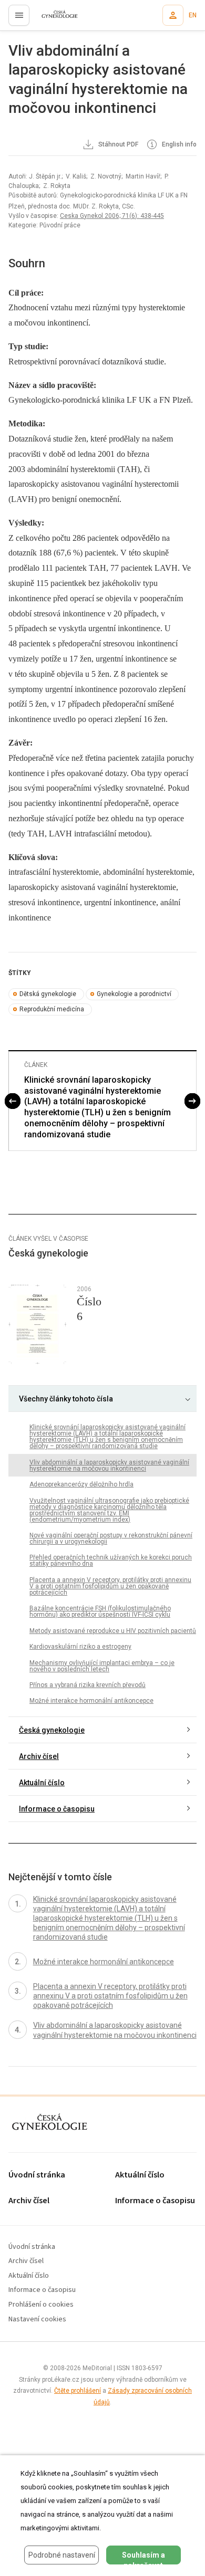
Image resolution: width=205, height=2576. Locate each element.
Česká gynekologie (52, 1730)
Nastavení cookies (37, 2320)
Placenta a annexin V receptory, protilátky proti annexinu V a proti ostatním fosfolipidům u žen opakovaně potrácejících (110, 1586)
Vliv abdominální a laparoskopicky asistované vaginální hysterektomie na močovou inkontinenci (109, 1465)
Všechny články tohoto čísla (66, 1399)
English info (178, 145)
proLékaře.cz (53, 18)
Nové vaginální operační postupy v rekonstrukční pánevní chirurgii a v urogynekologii (111, 1538)
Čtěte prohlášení (78, 2391)
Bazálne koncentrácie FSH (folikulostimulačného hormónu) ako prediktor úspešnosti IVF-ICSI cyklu (100, 1611)
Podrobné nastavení (62, 2555)
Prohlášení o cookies (41, 2305)
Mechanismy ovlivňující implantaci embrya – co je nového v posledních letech (102, 1666)
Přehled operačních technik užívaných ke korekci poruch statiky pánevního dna (111, 1561)
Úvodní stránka (37, 2175)
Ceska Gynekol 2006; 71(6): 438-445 (112, 216)
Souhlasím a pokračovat (143, 2558)
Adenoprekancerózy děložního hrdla (81, 1484)
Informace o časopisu (57, 1809)
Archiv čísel (39, 1756)
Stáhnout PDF (117, 145)
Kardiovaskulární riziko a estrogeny (80, 1647)
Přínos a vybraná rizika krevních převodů (88, 1685)
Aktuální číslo (42, 1783)
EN (193, 15)
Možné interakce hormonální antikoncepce (91, 1701)
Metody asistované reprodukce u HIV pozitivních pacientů (113, 1631)
